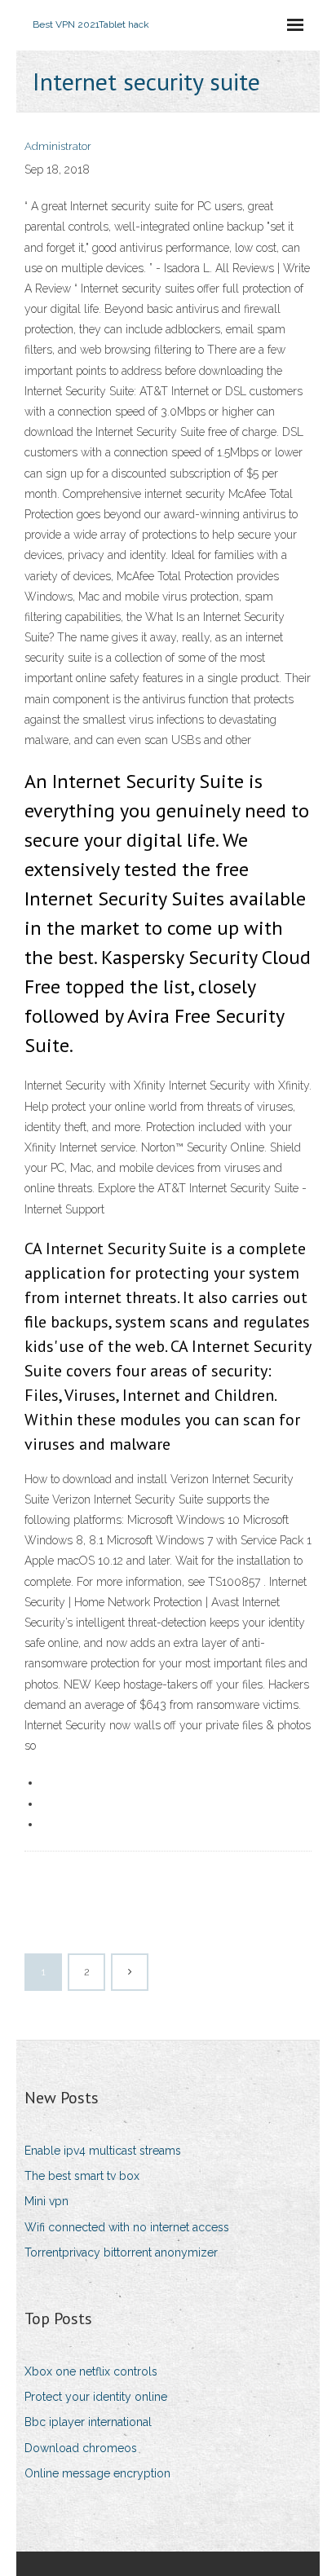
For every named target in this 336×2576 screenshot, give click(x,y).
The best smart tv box (82, 2176)
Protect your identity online (96, 2397)
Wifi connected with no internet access (127, 2227)
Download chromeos (81, 2448)
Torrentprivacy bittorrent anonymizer (121, 2252)
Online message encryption (97, 2473)
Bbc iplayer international (88, 2422)
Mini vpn (46, 2201)
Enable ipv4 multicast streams (103, 2151)
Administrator (58, 146)
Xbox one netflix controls (91, 2371)
